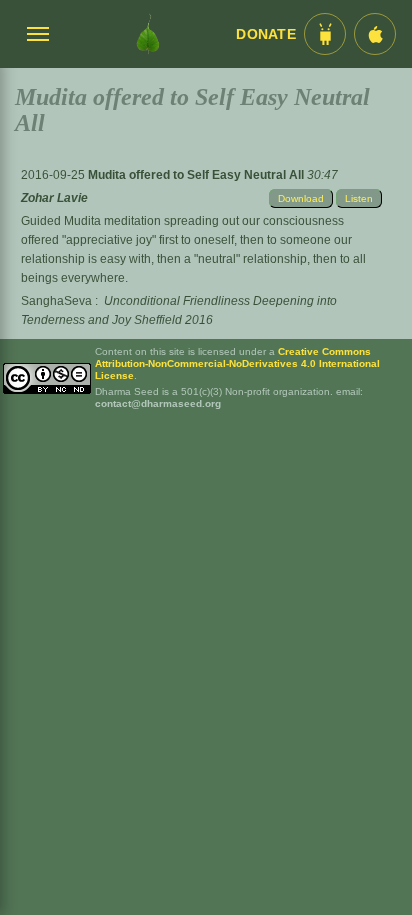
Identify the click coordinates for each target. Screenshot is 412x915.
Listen (359, 198)
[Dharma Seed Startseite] (148, 34)
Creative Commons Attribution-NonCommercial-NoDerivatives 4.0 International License (237, 363)
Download (301, 198)
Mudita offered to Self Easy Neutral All (197, 175)
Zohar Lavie (54, 198)
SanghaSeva (56, 301)
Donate (266, 34)
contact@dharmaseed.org (158, 403)
